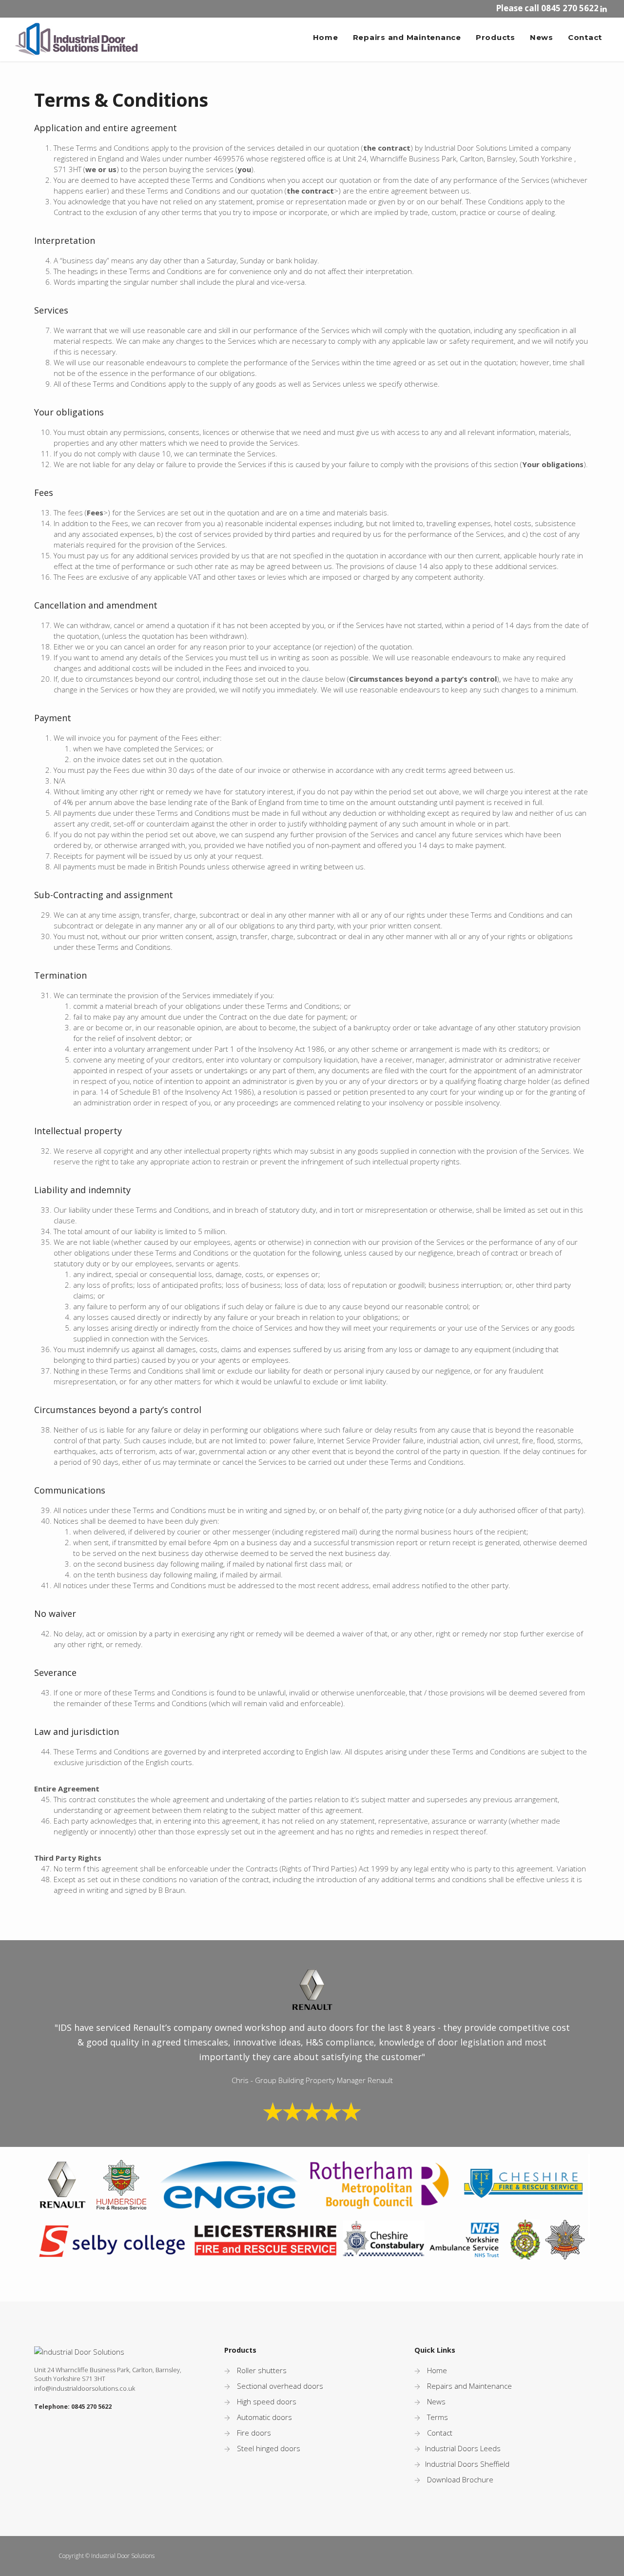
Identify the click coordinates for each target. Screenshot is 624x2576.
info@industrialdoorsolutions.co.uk (85, 2389)
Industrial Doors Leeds (463, 2448)
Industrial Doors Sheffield (467, 2464)
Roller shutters (262, 2370)
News (542, 37)
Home (326, 37)
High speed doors (267, 2401)
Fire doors (254, 2433)
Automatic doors (264, 2417)
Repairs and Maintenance (407, 37)
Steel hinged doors (269, 2448)
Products (496, 37)
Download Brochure (460, 2479)
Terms (438, 2417)
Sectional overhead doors (280, 2386)
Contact (585, 37)
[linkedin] (605, 9)
